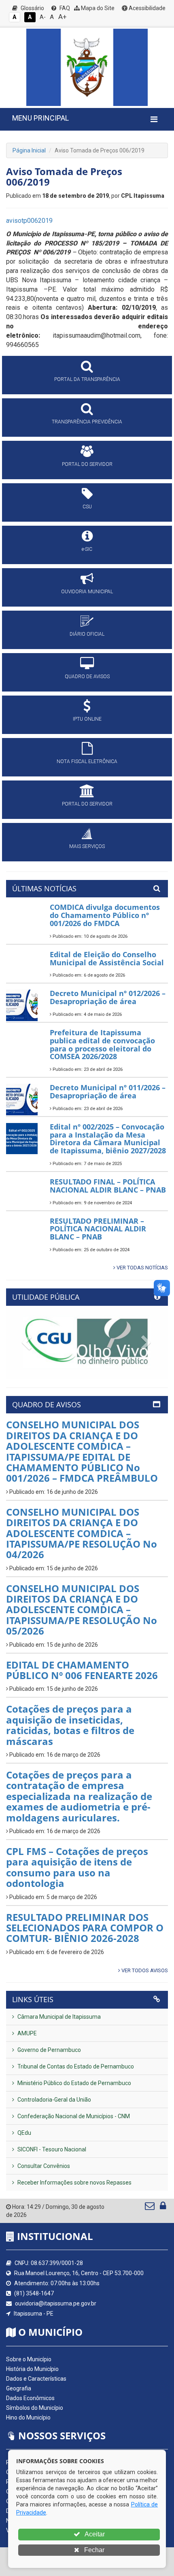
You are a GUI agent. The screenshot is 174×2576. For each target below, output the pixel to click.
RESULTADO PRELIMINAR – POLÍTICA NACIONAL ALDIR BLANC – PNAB (98, 1229)
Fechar (93, 2550)
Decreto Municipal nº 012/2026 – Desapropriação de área (108, 997)
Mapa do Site (97, 8)
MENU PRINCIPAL (40, 118)
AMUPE (27, 2033)
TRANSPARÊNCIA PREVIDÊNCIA (87, 422)
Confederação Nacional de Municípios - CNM (73, 2116)
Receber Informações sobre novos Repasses (74, 2183)
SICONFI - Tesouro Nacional (51, 2149)
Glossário (32, 8)
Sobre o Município (29, 2359)
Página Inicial (29, 150)
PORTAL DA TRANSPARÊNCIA (87, 379)
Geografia (19, 2388)
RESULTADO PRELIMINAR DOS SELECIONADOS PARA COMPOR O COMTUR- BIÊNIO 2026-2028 (85, 1928)
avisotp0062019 (29, 221)
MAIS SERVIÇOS (87, 846)
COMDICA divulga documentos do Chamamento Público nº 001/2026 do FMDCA (105, 915)
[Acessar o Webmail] (150, 2208)
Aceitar (94, 2534)
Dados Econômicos (30, 2398)
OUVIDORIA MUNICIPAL (87, 592)
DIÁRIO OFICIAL (87, 634)
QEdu (24, 2133)
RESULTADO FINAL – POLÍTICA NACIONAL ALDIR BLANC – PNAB (108, 1186)
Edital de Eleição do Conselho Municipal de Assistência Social (107, 958)
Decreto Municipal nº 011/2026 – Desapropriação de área (108, 1091)
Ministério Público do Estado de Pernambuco (74, 2083)
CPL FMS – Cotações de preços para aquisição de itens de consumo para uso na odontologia (77, 1867)
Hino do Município (28, 2417)
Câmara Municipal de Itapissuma (58, 2017)
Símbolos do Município (35, 2408)
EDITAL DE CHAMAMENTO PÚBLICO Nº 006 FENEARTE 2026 (82, 1670)
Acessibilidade (146, 8)
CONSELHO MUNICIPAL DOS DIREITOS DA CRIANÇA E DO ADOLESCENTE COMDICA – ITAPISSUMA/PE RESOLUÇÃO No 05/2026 (82, 1610)
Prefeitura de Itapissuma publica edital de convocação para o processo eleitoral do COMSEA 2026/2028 (102, 1044)
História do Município (32, 2369)
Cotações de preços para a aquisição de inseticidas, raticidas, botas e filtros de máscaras (70, 1725)
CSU (87, 507)
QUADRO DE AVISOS (87, 677)
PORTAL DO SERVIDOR (87, 464)
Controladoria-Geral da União (54, 2100)
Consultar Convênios (43, 2166)
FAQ (64, 8)
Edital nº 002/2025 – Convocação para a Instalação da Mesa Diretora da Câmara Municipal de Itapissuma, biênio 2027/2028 (108, 1139)
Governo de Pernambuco (49, 2050)
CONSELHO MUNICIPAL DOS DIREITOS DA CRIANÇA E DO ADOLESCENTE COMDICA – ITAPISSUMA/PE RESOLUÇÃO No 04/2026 (82, 1533)
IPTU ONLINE (87, 719)
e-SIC (87, 549)
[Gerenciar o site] (163, 2208)
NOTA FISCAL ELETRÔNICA (87, 761)
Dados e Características (36, 2379)
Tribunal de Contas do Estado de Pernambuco (75, 2066)
